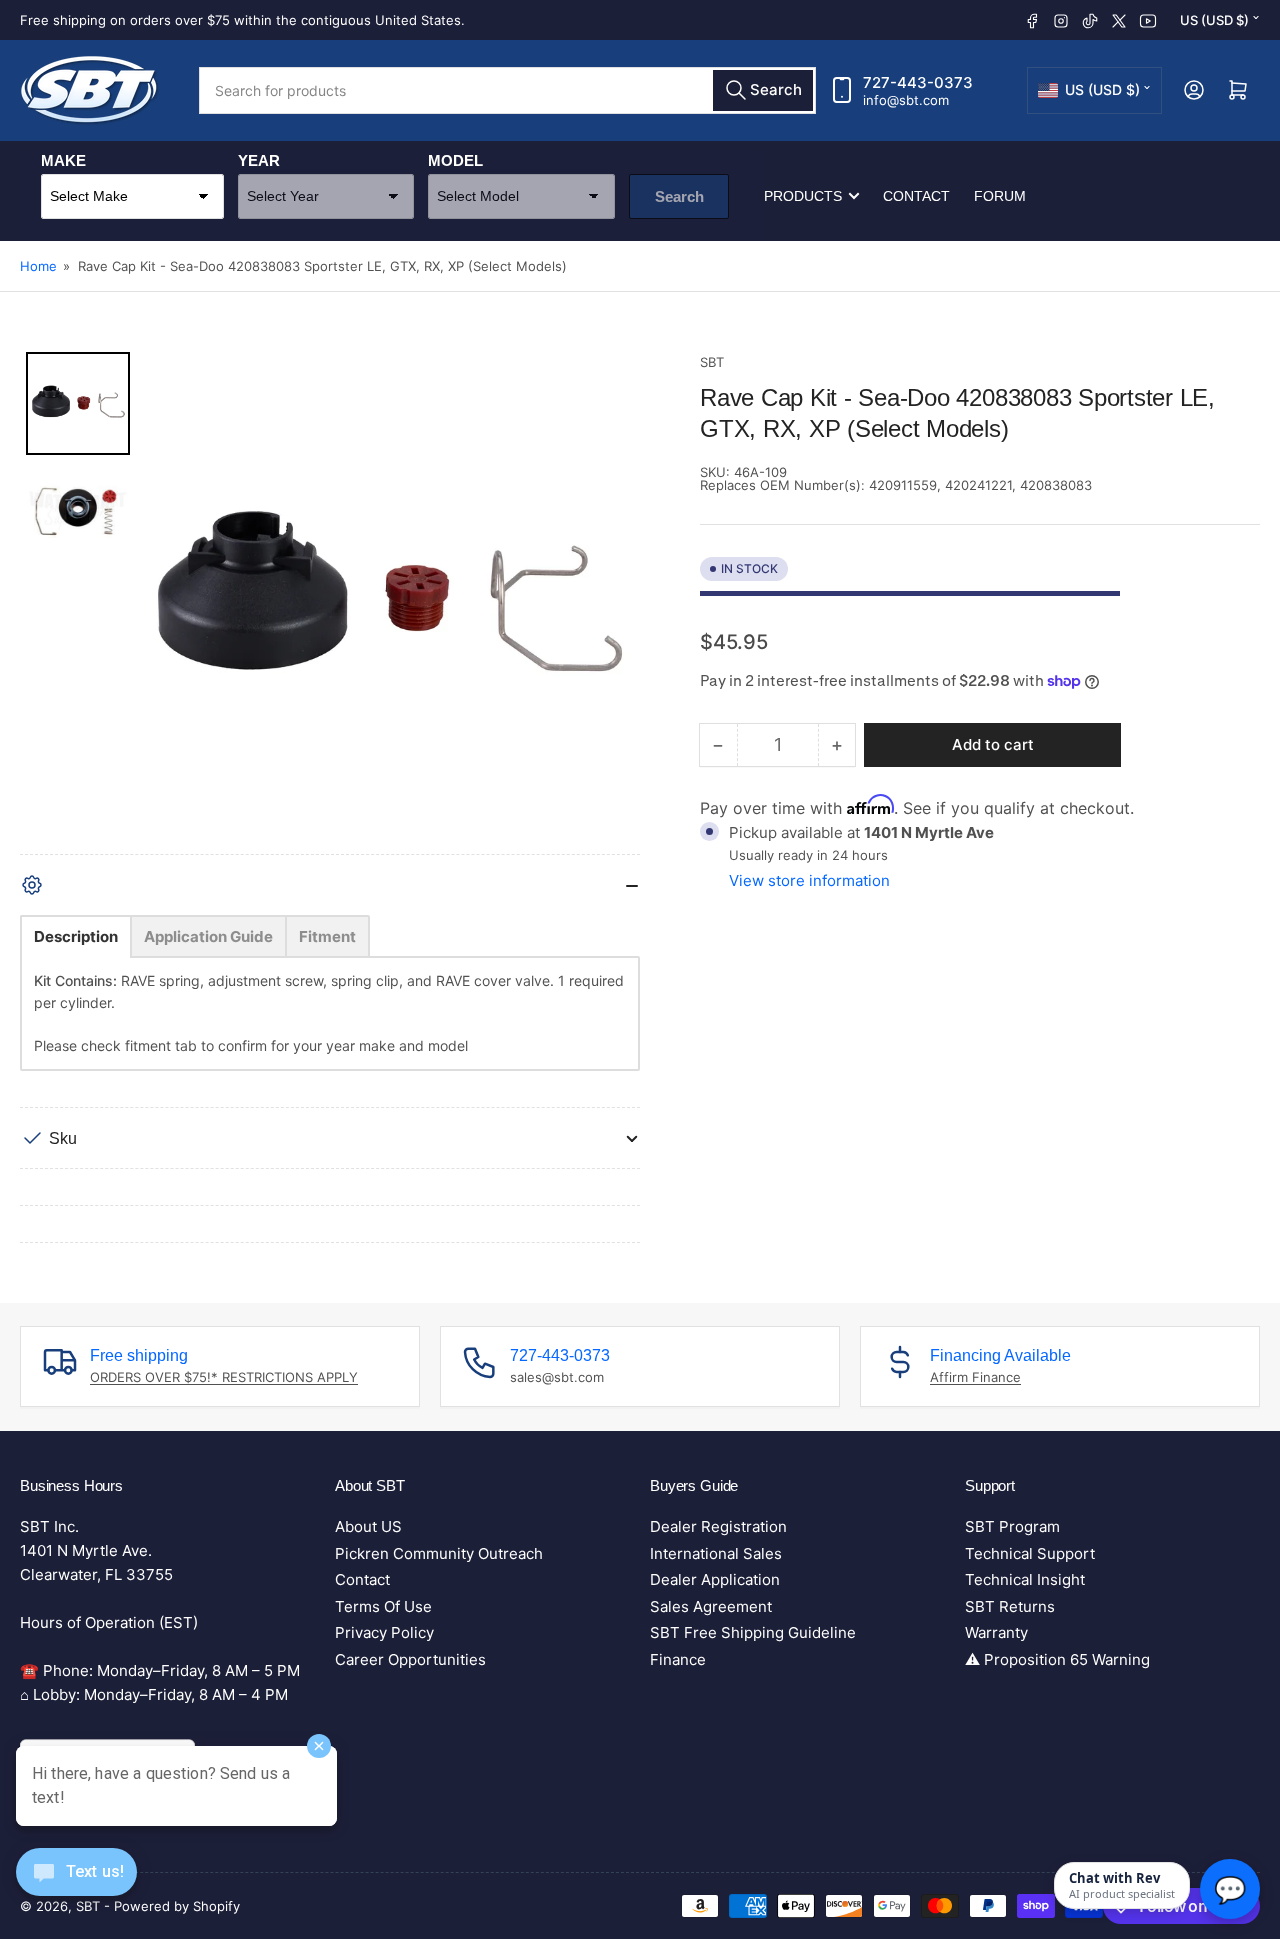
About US (368, 1526)
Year (259, 160)
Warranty (996, 1632)
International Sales (716, 1553)
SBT (712, 362)
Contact (916, 196)
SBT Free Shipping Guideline (753, 1632)
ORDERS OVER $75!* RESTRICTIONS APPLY (224, 1377)
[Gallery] (330, 603)
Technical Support (1030, 1553)
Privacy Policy (384, 1632)
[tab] (76, 936)
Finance (678, 1659)
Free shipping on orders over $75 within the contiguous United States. (242, 20)
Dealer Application (715, 1579)
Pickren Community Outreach (439, 1553)
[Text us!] (76, 1887)
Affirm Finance (975, 1377)
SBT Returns (1010, 1606)
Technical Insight (1025, 1579)
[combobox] (507, 90)
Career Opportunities (410, 1659)
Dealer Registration (718, 1526)
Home (38, 266)
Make (63, 160)
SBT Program (1012, 1526)
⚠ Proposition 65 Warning (1057, 1659)
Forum (1000, 196)
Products (803, 196)
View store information (809, 880)
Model (455, 160)
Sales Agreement (711, 1606)
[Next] (611, 603)
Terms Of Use (383, 1606)
